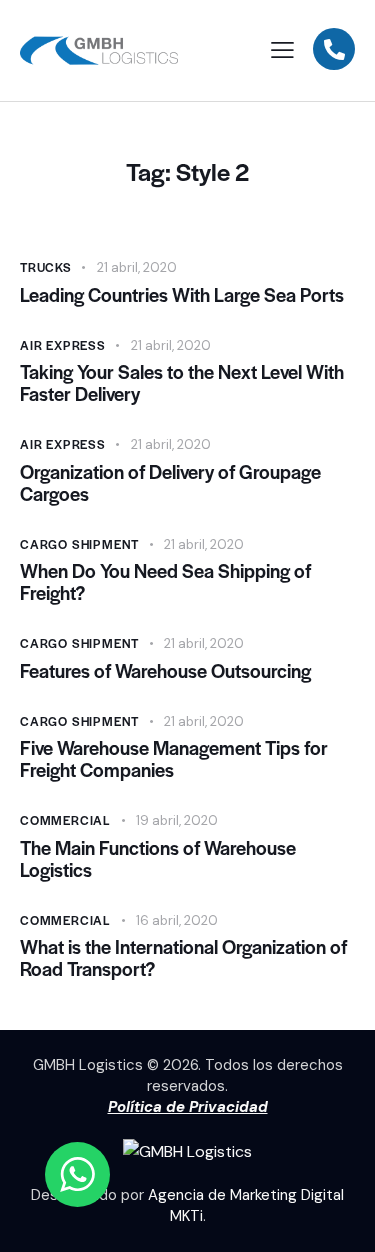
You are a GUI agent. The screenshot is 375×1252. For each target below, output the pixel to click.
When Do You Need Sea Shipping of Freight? (165, 582)
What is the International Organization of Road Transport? (183, 958)
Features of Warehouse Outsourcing (165, 671)
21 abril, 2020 (137, 267)
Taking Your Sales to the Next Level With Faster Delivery (182, 383)
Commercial (65, 820)
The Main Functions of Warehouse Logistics (158, 859)
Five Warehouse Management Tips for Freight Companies (174, 759)
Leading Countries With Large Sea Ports (182, 295)
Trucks (46, 267)
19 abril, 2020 (177, 820)
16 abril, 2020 (177, 920)
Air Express (63, 345)
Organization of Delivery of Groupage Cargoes (170, 483)
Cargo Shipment (79, 544)
